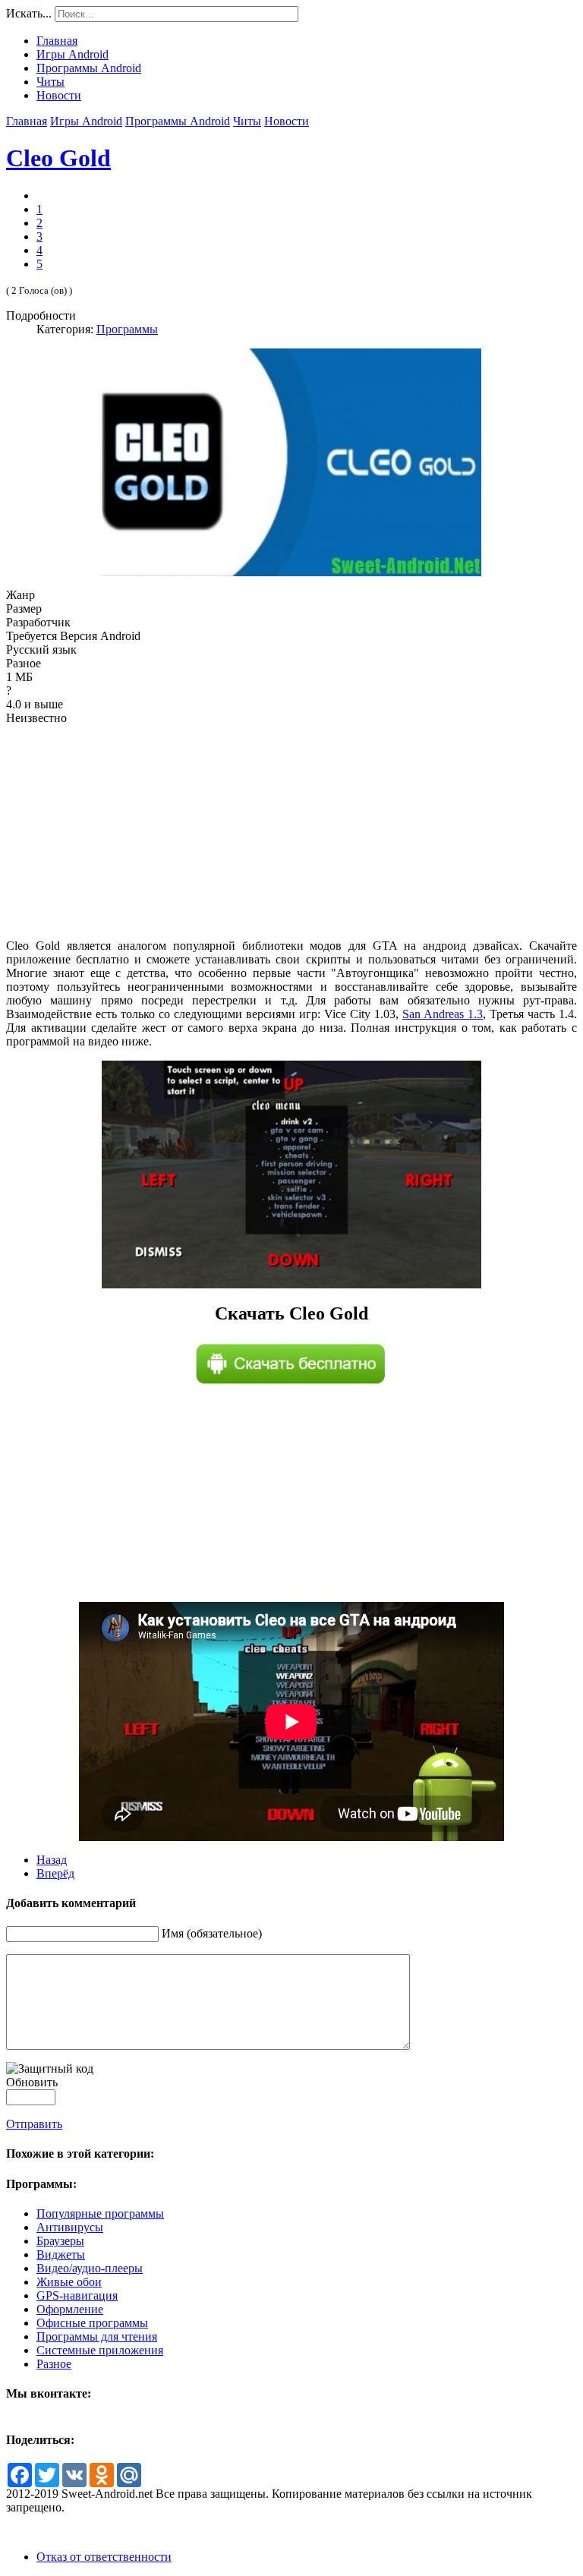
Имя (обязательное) (212, 1933)
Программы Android (178, 121)
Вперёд (55, 1873)
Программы (127, 329)
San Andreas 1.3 (443, 1014)
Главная (27, 121)
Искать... (29, 13)
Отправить (34, 2124)
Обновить (32, 2082)
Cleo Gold (58, 158)
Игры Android (86, 121)
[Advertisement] (291, 832)
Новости (287, 121)
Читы (247, 121)
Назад (52, 1860)
